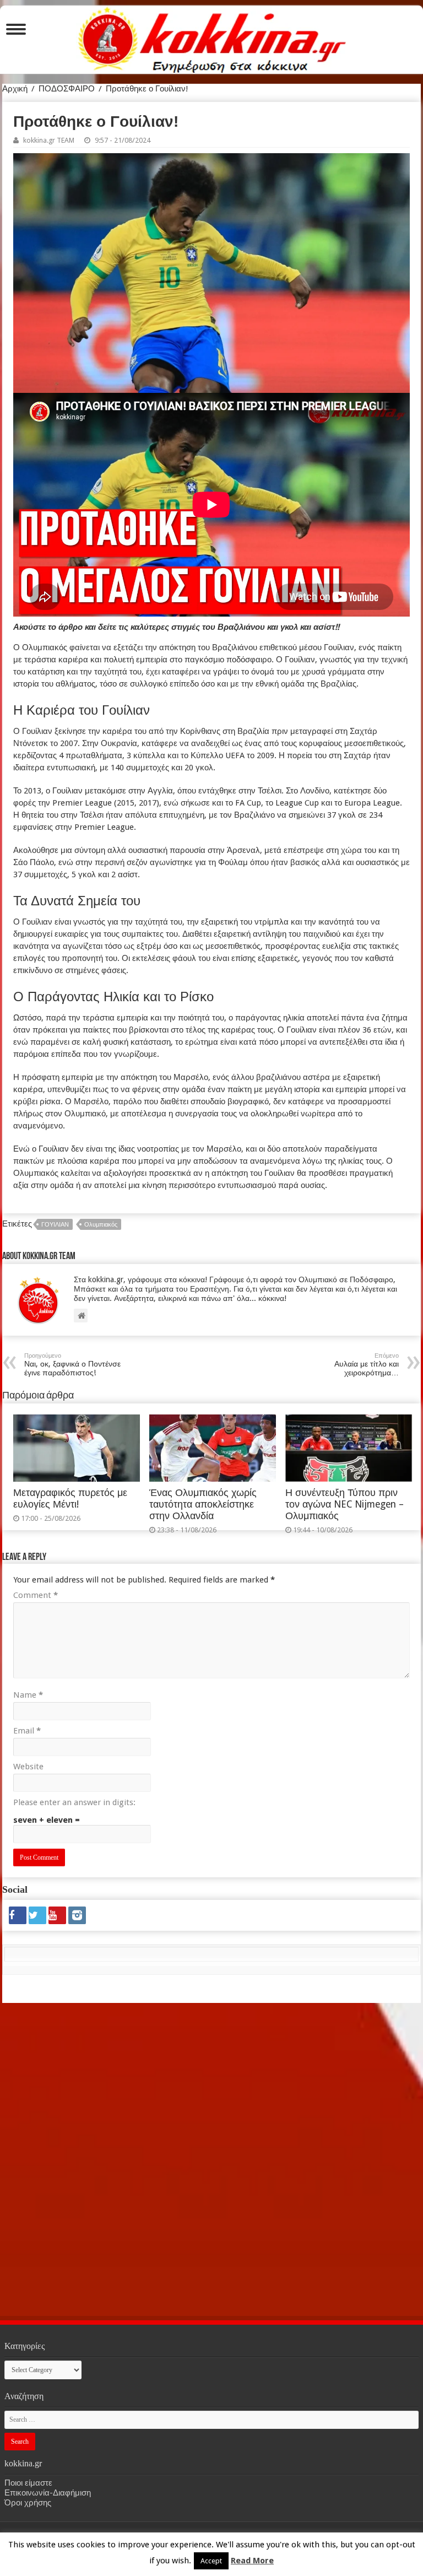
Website (28, 1767)
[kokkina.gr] (212, 37)
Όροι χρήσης (28, 2503)
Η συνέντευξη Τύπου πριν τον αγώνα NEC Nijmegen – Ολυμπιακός (345, 1504)
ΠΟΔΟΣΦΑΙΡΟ (67, 89)
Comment (36, 1595)
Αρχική (15, 89)
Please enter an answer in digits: (74, 1802)
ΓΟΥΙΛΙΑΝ (55, 1225)
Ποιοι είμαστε (28, 2483)
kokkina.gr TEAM (49, 140)
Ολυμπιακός (101, 1225)
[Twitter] (37, 1915)
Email (27, 1731)
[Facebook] (18, 1915)
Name (28, 1695)
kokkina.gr (176, 2536)
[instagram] (77, 1915)
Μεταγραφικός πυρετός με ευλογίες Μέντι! (70, 1498)
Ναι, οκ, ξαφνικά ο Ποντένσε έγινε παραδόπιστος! (72, 1365)
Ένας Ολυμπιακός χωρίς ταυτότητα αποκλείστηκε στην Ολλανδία (203, 1504)
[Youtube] (57, 1915)
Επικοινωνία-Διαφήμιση (48, 2493)
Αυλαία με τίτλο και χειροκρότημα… (367, 1365)
